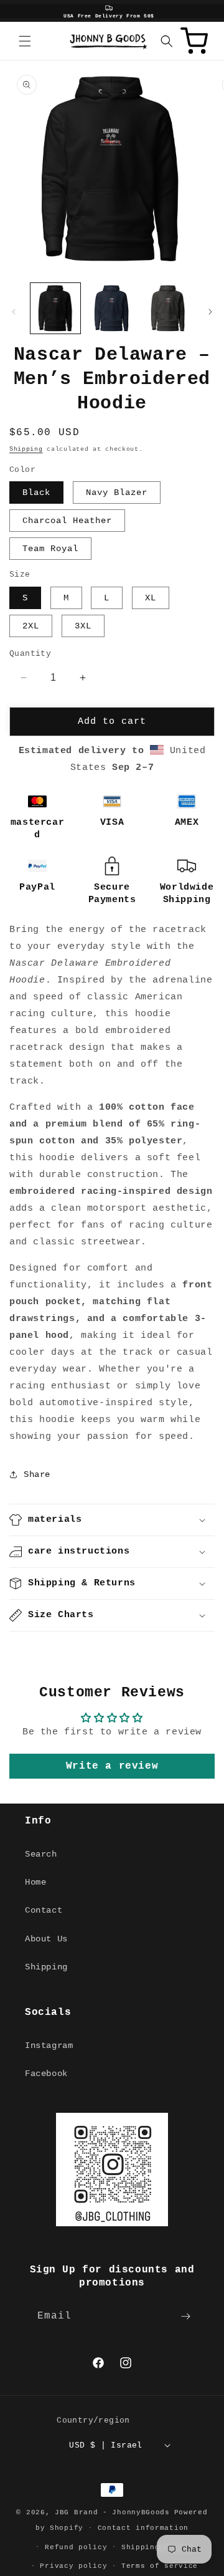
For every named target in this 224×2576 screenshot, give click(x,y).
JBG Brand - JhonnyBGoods (112, 2512)
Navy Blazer (117, 493)
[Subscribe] (185, 2316)
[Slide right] (210, 312)
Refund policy (76, 2547)
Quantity (30, 654)
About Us (46, 1939)
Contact (44, 1910)
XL (151, 598)
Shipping (26, 449)
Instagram (49, 2045)
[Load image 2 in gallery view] (111, 308)
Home (35, 1882)
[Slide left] (14, 312)
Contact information (143, 2528)
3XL (83, 626)
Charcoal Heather (67, 521)
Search (41, 1854)
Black (36, 493)
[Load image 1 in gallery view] (55, 308)
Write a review (112, 1766)
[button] (25, 41)
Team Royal (50, 549)
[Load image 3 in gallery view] (168, 308)
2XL (31, 626)
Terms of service (160, 2566)
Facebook (46, 2074)
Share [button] (37, 1474)
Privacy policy (73, 2566)
